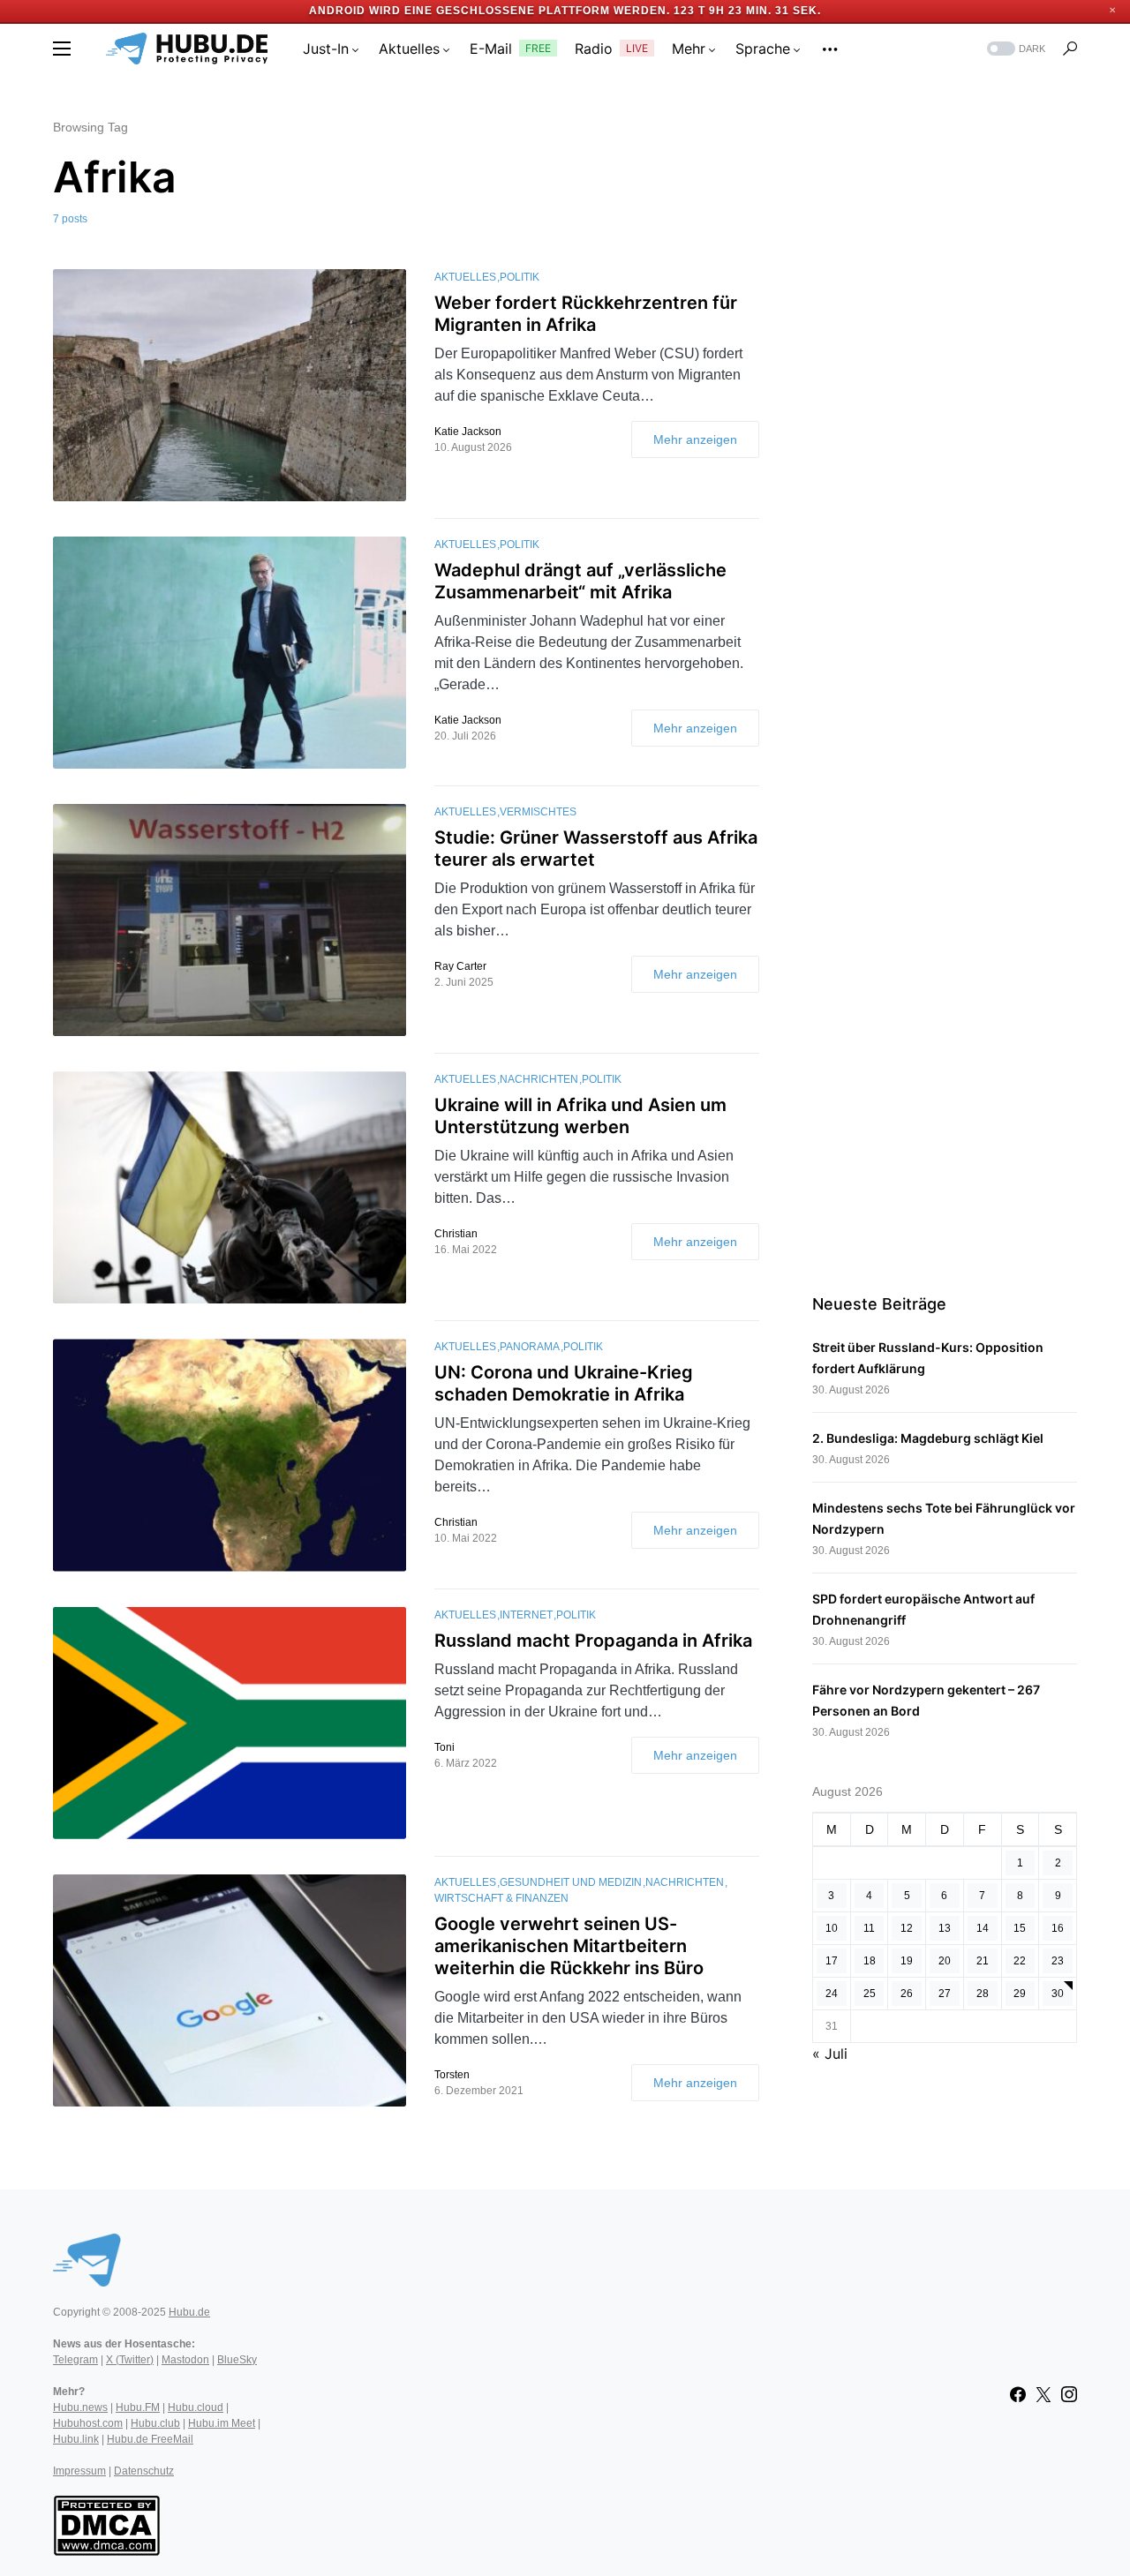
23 (1058, 1961)
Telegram (75, 2360)
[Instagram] (1069, 2394)
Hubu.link (76, 2439)
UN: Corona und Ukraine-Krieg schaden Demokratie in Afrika (564, 1383)
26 (907, 1994)
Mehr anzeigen (695, 439)
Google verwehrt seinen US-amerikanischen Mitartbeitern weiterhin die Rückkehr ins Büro (569, 1946)
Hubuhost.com (88, 2423)
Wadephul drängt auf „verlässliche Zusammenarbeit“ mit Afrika (580, 581)
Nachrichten (539, 1079)
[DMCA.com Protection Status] (106, 2524)
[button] (62, 49)
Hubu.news (80, 2407)
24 (832, 1994)
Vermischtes (538, 812)
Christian (456, 1234)
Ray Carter (460, 966)
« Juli (830, 2054)
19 (907, 1961)
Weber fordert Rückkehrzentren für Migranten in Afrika (586, 314)
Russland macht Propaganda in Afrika (593, 1641)
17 (832, 1961)
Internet (526, 1615)
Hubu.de (189, 2312)
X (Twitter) (130, 2360)
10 (832, 1928)
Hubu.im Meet (222, 2423)
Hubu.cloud (196, 2407)
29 (1020, 1994)
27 (945, 1994)
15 (1020, 1928)
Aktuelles (465, 277)
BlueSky (237, 2360)
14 (983, 1928)
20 (945, 1961)
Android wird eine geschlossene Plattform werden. (490, 11)
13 (945, 1928)
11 (869, 1928)
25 (870, 1994)
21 (983, 1961)
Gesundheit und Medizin (571, 1882)
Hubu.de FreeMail (150, 2439)
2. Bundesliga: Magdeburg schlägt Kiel (928, 1438)
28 (983, 1994)
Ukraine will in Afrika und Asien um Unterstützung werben (580, 1116)
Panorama (530, 1347)
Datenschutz (144, 2471)
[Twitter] (1043, 2394)
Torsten (452, 2075)
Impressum (79, 2471)
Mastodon (185, 2360)
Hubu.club (155, 2423)
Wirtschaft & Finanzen (501, 1898)
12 (907, 1928)
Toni (444, 1747)
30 (1058, 1994)
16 (1058, 1928)
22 (1020, 1961)
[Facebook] (1018, 2394)
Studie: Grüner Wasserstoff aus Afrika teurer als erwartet (596, 849)
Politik (520, 277)
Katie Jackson (468, 432)
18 (870, 1961)
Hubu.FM (138, 2407)
